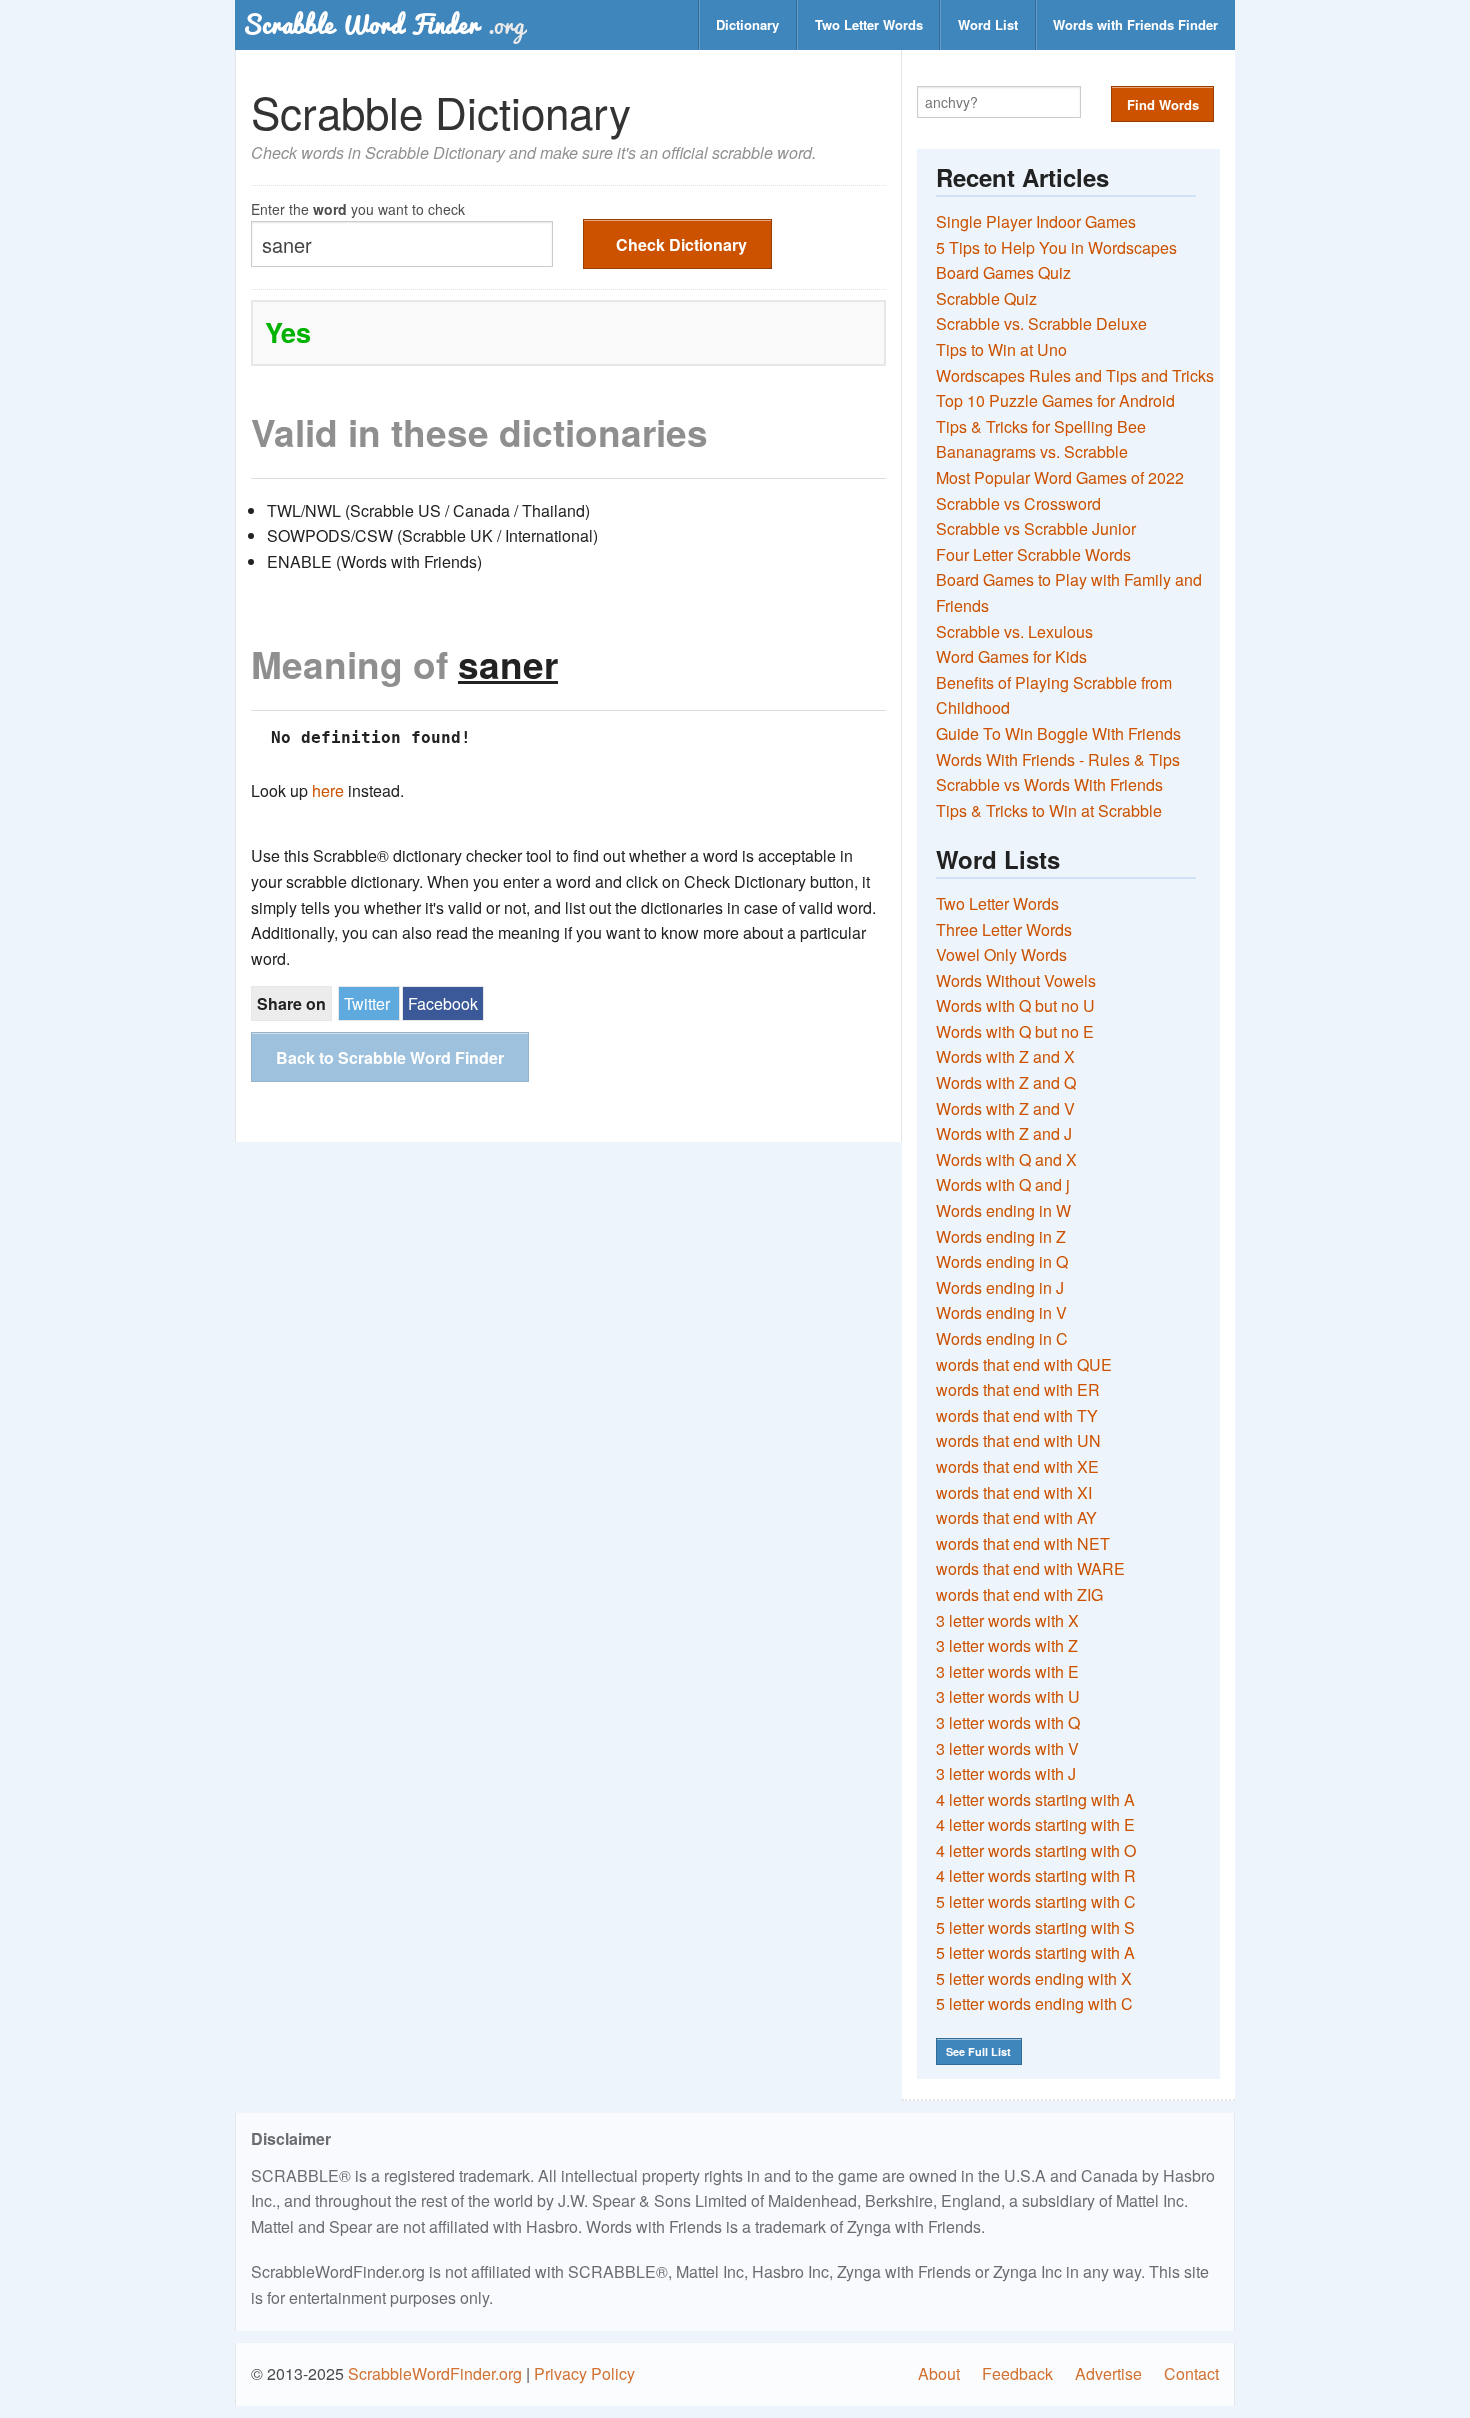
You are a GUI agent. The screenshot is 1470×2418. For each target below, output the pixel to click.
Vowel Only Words (1001, 954)
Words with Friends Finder (1135, 24)
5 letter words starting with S (1035, 1927)
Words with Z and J (1004, 1133)
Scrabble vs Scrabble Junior (1036, 528)
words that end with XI (1014, 1492)
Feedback (1017, 2373)
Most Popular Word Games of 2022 (1060, 477)
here (328, 790)
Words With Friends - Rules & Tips (1058, 759)
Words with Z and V (1005, 1108)
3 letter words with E (1007, 1671)
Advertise (1108, 2373)
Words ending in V (1001, 1312)
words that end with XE (1017, 1466)
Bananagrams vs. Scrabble (1032, 451)
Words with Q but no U (1015, 1005)
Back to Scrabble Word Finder (390, 1057)
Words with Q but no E (1015, 1031)
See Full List (978, 2051)
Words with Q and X (1006, 1159)
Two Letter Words (869, 24)
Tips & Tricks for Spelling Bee (1041, 426)
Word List (988, 24)
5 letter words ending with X (1034, 1978)
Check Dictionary (681, 244)
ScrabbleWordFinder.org (435, 2373)
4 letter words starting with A (1035, 1799)
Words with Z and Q (1006, 1082)
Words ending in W (1003, 1210)
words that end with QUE (1024, 1364)
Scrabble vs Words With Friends (1049, 784)
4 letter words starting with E (1035, 1824)
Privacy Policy (584, 2373)
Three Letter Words (1004, 929)
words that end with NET (1023, 1543)
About (939, 2373)
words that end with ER (1018, 1389)
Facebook (443, 1003)
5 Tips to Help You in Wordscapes (1056, 247)
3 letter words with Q (1008, 1722)
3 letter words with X (1007, 1620)
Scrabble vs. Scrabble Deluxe (1041, 323)
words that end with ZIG (1019, 1594)
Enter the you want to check (358, 207)
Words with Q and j (1003, 1184)
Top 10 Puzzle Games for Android (1055, 400)
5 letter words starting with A (1035, 1952)
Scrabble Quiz (986, 298)
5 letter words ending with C (1034, 2003)
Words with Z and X (1005, 1056)
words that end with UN (1018, 1440)
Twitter (367, 1003)
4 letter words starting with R (1036, 1875)
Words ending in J (1000, 1287)
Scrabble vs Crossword (1018, 503)
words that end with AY (1016, 1517)
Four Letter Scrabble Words (1033, 554)
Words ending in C (1002, 1338)
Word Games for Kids (1011, 656)
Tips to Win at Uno (1001, 349)
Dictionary (747, 24)
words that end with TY (1017, 1415)
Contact (1191, 2373)
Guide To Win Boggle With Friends (1058, 733)
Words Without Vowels (1016, 980)
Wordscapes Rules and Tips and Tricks (1075, 375)
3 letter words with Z (1007, 1645)
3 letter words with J (1006, 1773)
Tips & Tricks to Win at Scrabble (1049, 810)
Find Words (1163, 104)
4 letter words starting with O (1036, 1850)
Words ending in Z (1001, 1236)
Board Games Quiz (1003, 272)
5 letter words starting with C (1036, 1901)
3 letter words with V (1007, 1748)
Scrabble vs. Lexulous (1014, 631)
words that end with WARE (1030, 1568)
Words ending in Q (1002, 1261)
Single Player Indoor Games (1036, 221)
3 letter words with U (1008, 1696)
